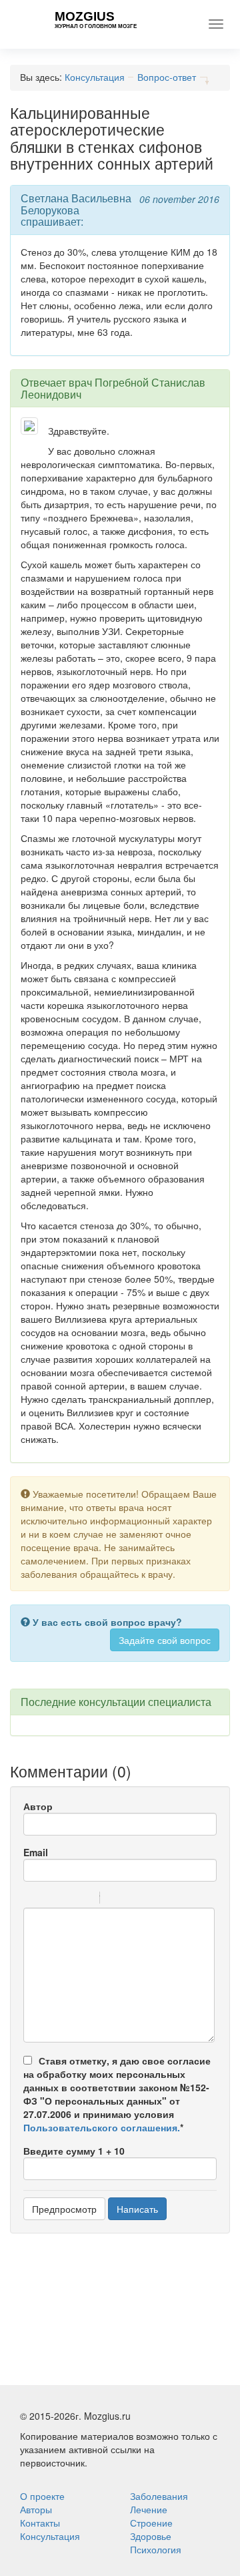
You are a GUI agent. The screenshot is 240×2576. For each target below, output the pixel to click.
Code (133, 1900)
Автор (38, 1806)
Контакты (40, 2523)
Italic (49, 1900)
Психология (156, 2549)
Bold (32, 1900)
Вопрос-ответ (167, 77)
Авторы (36, 2509)
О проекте (42, 2496)
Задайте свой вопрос (165, 1640)
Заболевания (159, 2496)
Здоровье (151, 2536)
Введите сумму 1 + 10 (74, 2151)
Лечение (149, 2509)
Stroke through (84, 1900)
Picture (167, 1900)
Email (36, 1852)
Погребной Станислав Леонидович (113, 388)
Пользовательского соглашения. (102, 2127)
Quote (115, 1900)
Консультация (95, 77)
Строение (151, 2523)
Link (150, 1900)
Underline (67, 1900)
